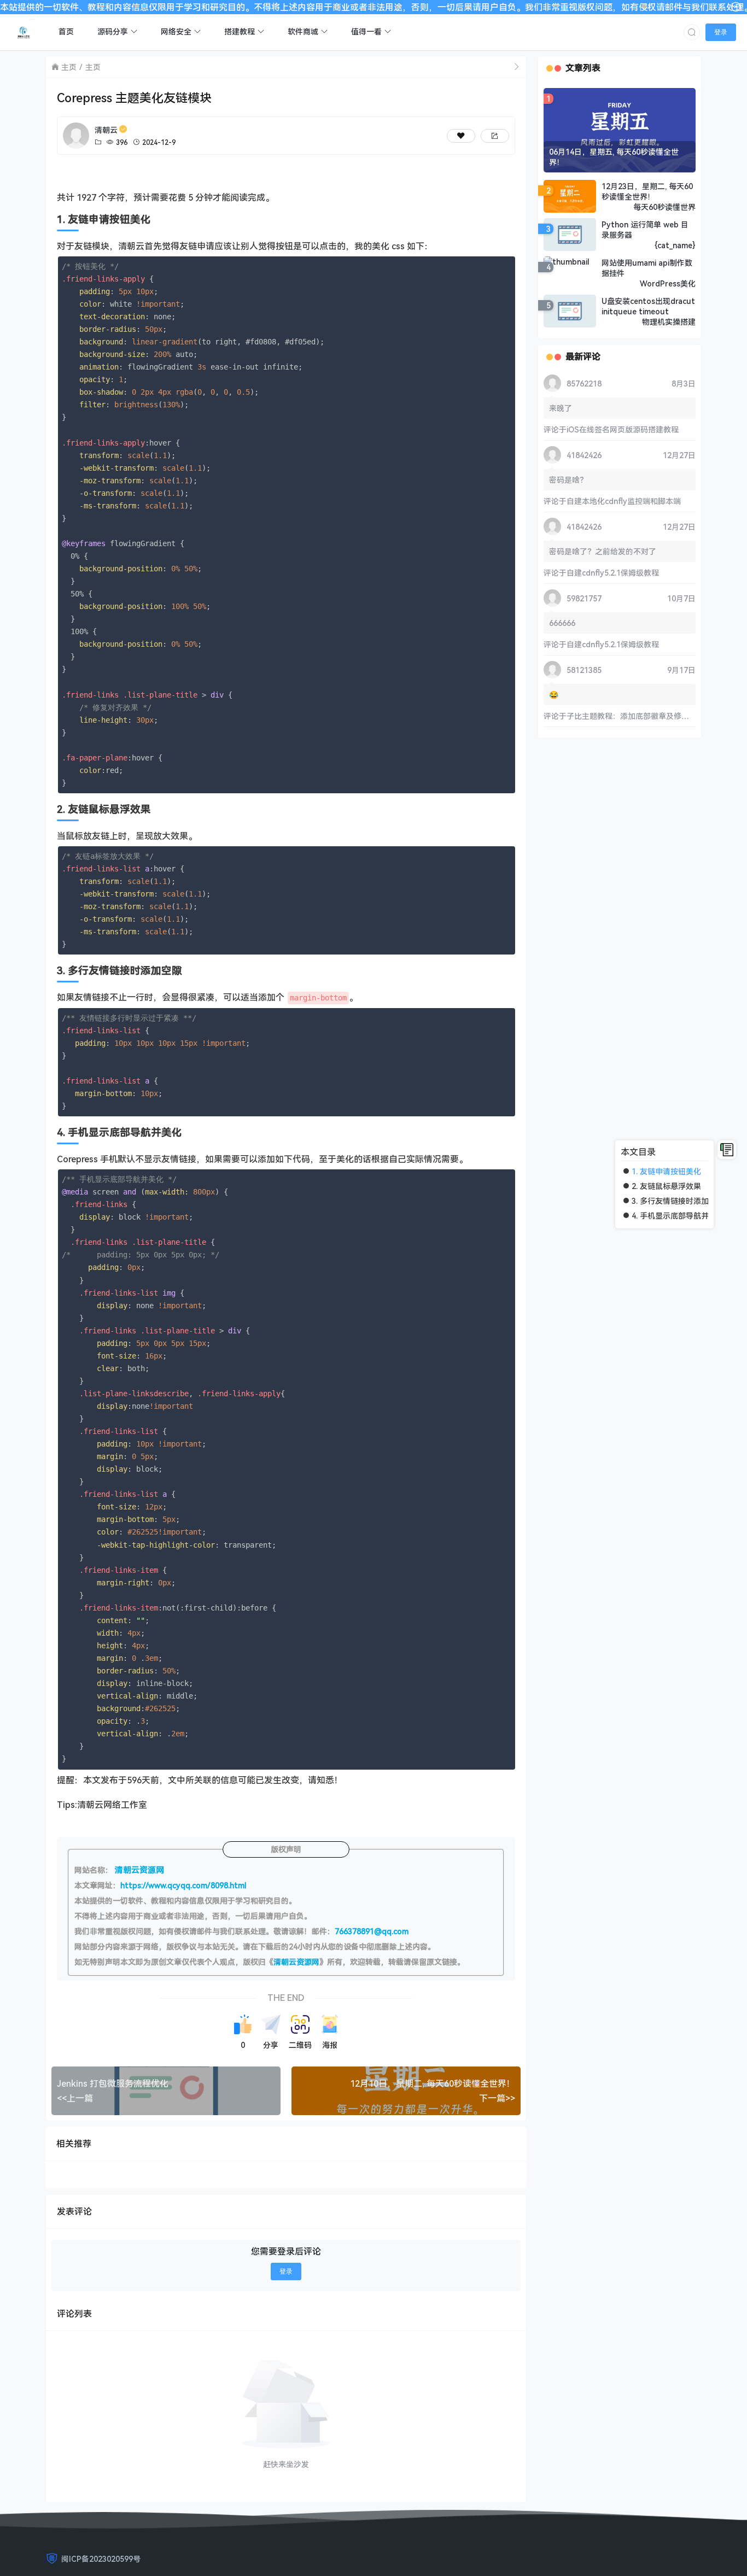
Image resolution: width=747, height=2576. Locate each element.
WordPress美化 (668, 283)
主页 (69, 67)
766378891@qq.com (372, 1931)
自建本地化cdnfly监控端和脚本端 (624, 501)
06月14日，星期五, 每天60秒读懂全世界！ (614, 157)
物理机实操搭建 (669, 322)
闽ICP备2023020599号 (101, 2559)
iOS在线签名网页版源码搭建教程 (623, 429)
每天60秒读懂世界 (664, 207)
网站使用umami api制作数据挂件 (647, 268)
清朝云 (106, 130)
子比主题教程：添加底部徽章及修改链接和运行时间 (655, 716)
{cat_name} (675, 245)
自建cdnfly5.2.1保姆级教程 (613, 573)
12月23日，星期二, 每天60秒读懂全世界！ (647, 191)
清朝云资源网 (296, 1962)
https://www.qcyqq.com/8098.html (183, 1885)
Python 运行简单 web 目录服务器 (645, 230)
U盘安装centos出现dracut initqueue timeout (648, 306)
